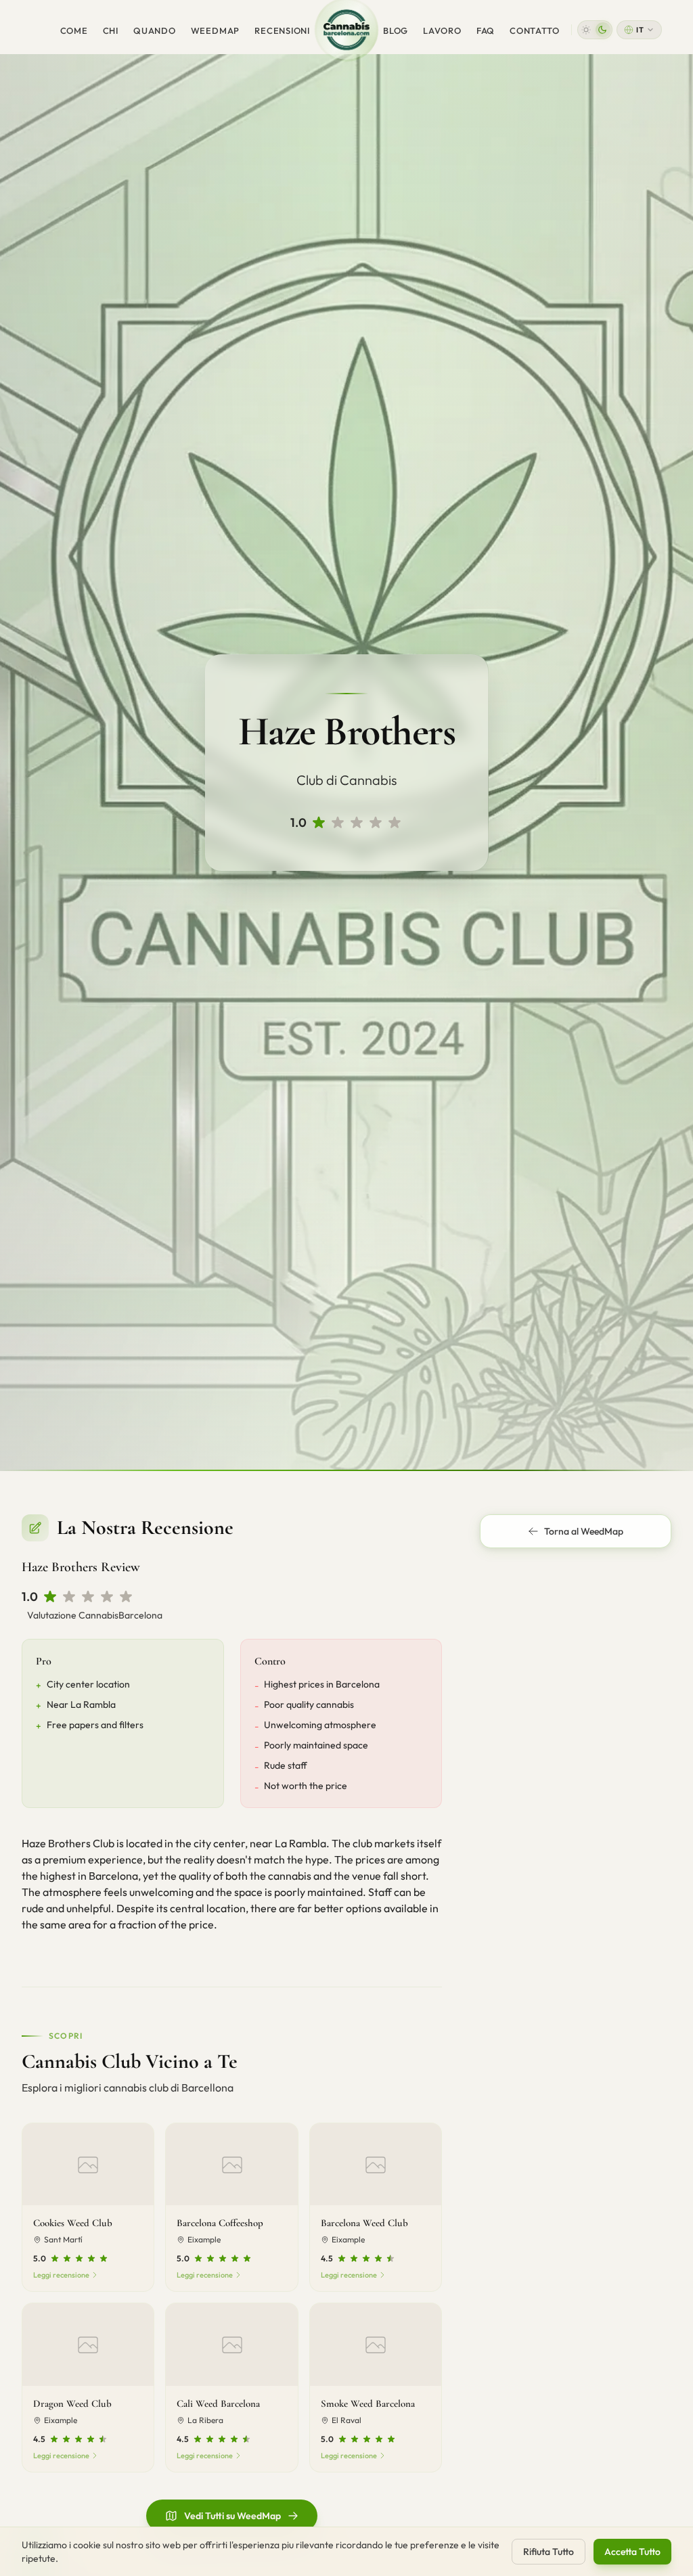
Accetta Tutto (632, 2552)
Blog (396, 30)
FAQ (486, 30)
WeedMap (215, 30)
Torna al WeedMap (584, 1531)
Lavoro (442, 30)
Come (74, 30)
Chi (111, 30)
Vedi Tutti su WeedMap (232, 2516)
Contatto (534, 30)
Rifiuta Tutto (549, 2552)
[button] (595, 30)
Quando (155, 30)
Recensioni (282, 30)
